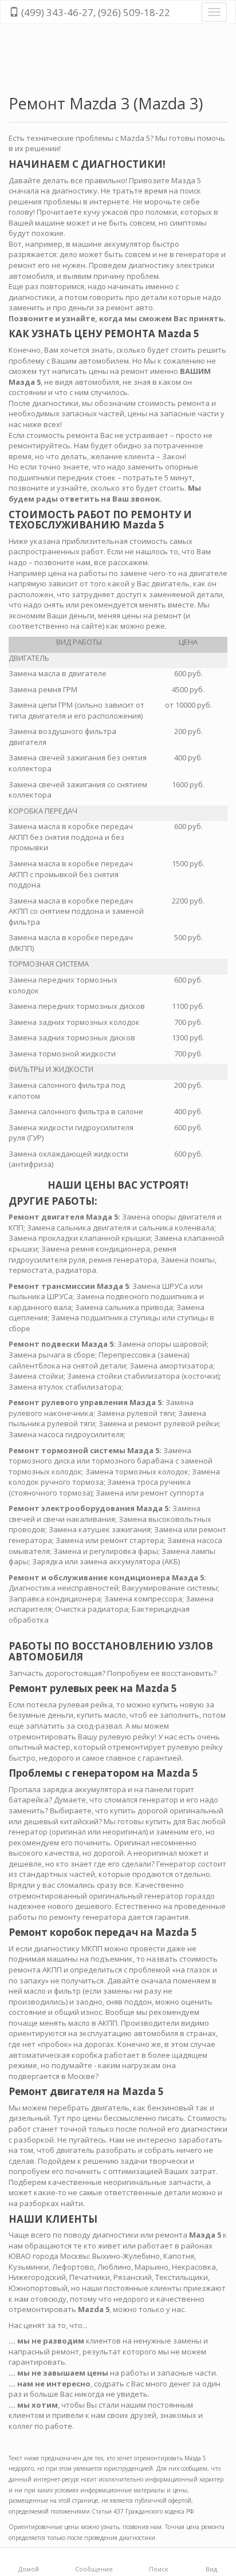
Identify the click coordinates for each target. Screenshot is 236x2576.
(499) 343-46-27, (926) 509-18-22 (95, 12)
